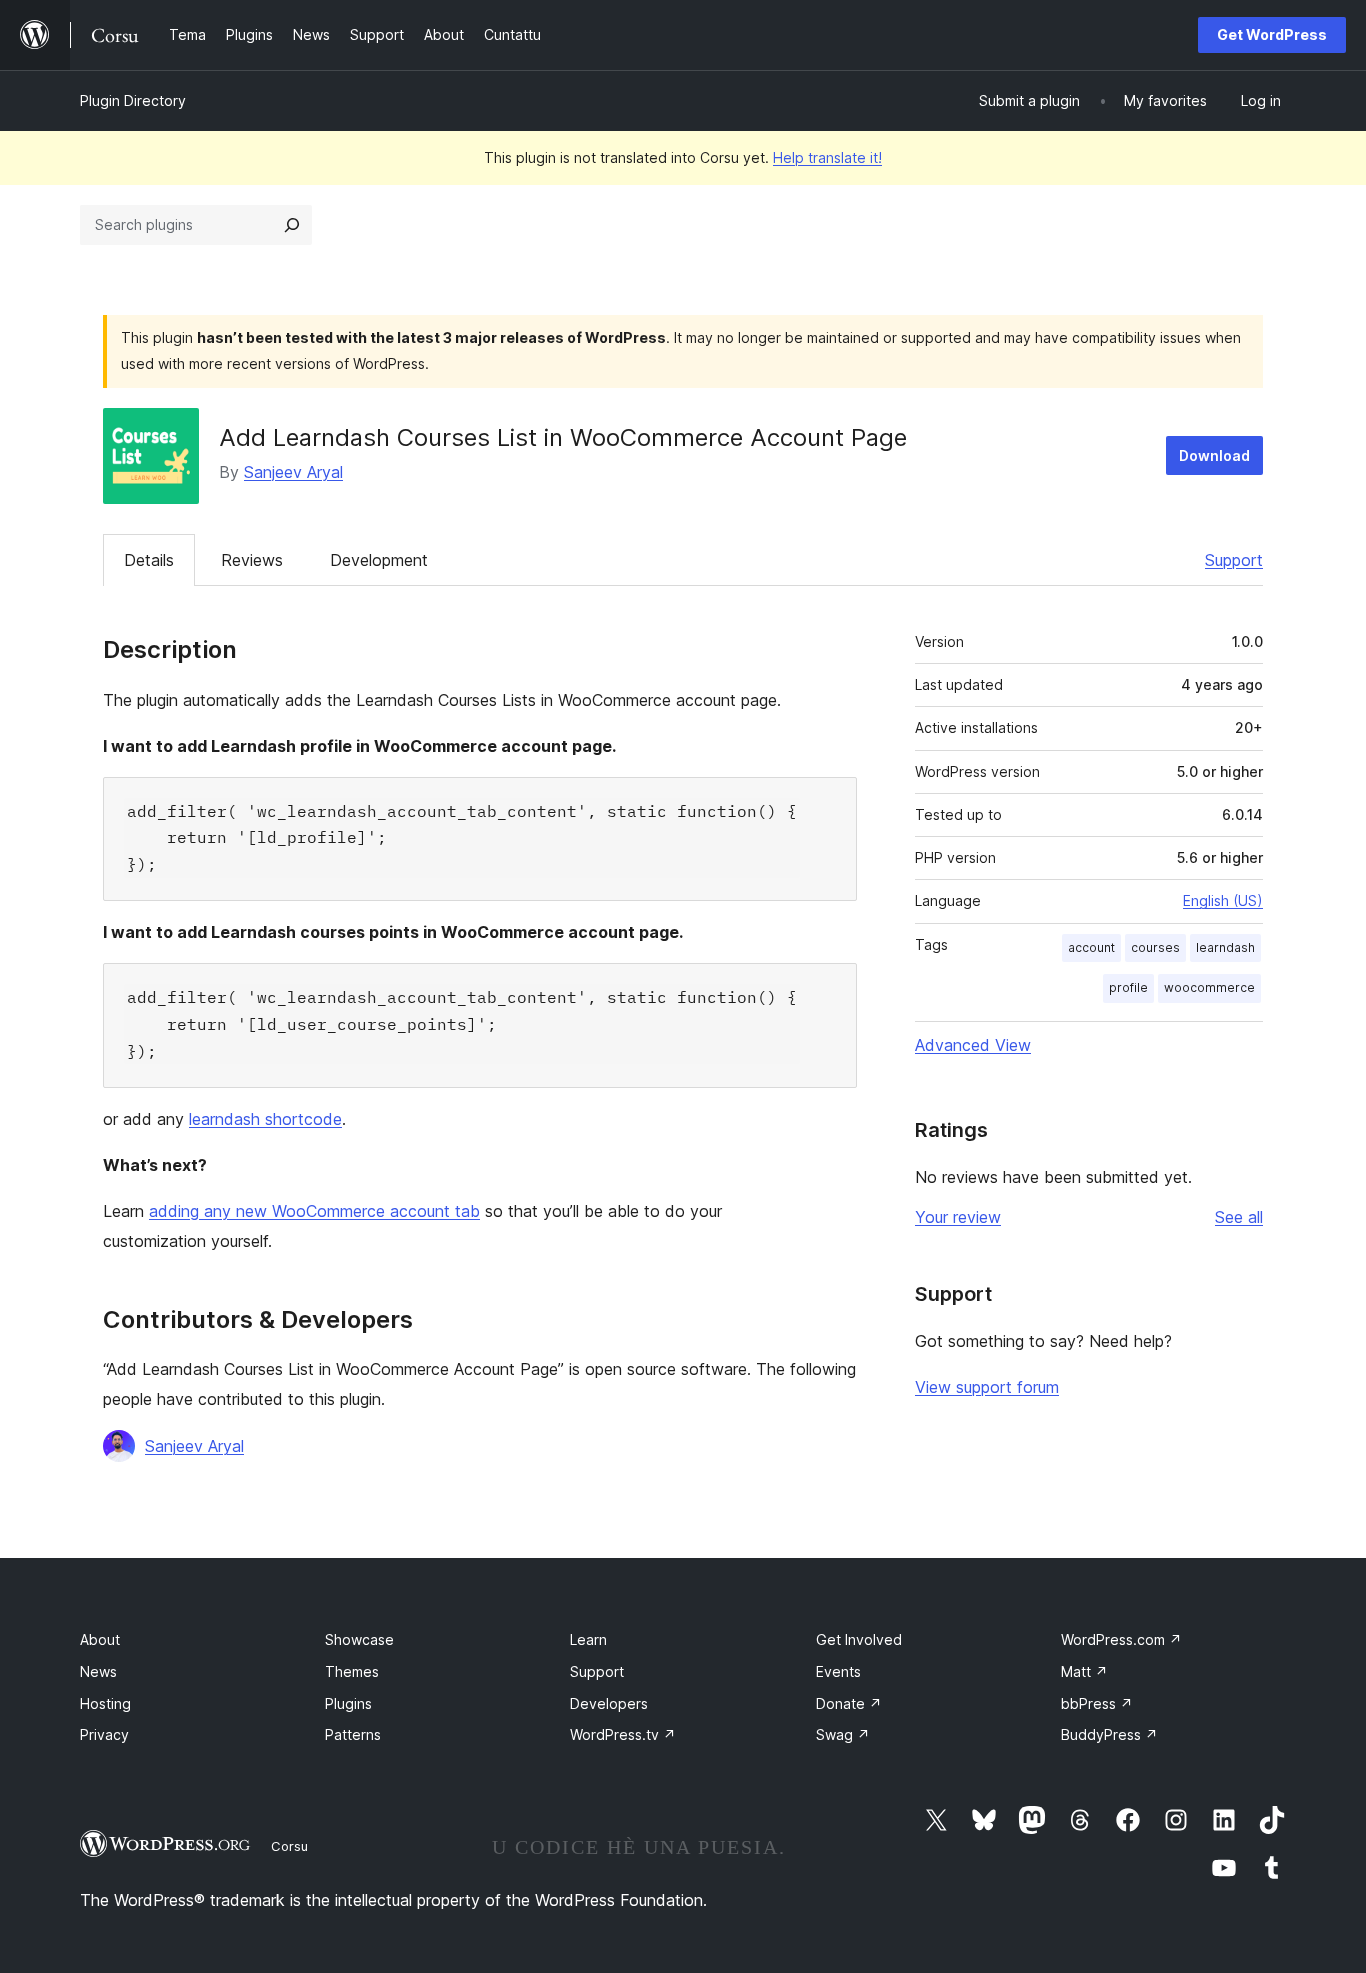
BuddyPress (1109, 1734)
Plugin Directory (133, 100)
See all (1239, 1217)
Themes (352, 1671)
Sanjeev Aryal (293, 472)
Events (838, 1671)
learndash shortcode (265, 1119)
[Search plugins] (292, 225)
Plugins (348, 1703)
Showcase (359, 1639)
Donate (849, 1703)
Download (1214, 455)
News (98, 1671)
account (1091, 947)
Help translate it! (827, 157)
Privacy (104, 1734)
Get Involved (859, 1639)
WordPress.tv (623, 1734)
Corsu (289, 1846)
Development (379, 560)
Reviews (252, 560)
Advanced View (973, 1045)
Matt (1084, 1671)
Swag (843, 1734)
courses (1155, 947)
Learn (588, 1639)
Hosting (105, 1703)
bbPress (1097, 1703)
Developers (609, 1703)
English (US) (1223, 900)
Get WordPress (1272, 34)
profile (1128, 987)
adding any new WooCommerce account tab (314, 1211)
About (100, 1639)
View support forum (987, 1387)
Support (1234, 560)
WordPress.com (1121, 1639)
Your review (958, 1217)
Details (149, 560)
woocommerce (1209, 987)
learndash (1225, 947)
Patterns (353, 1734)
